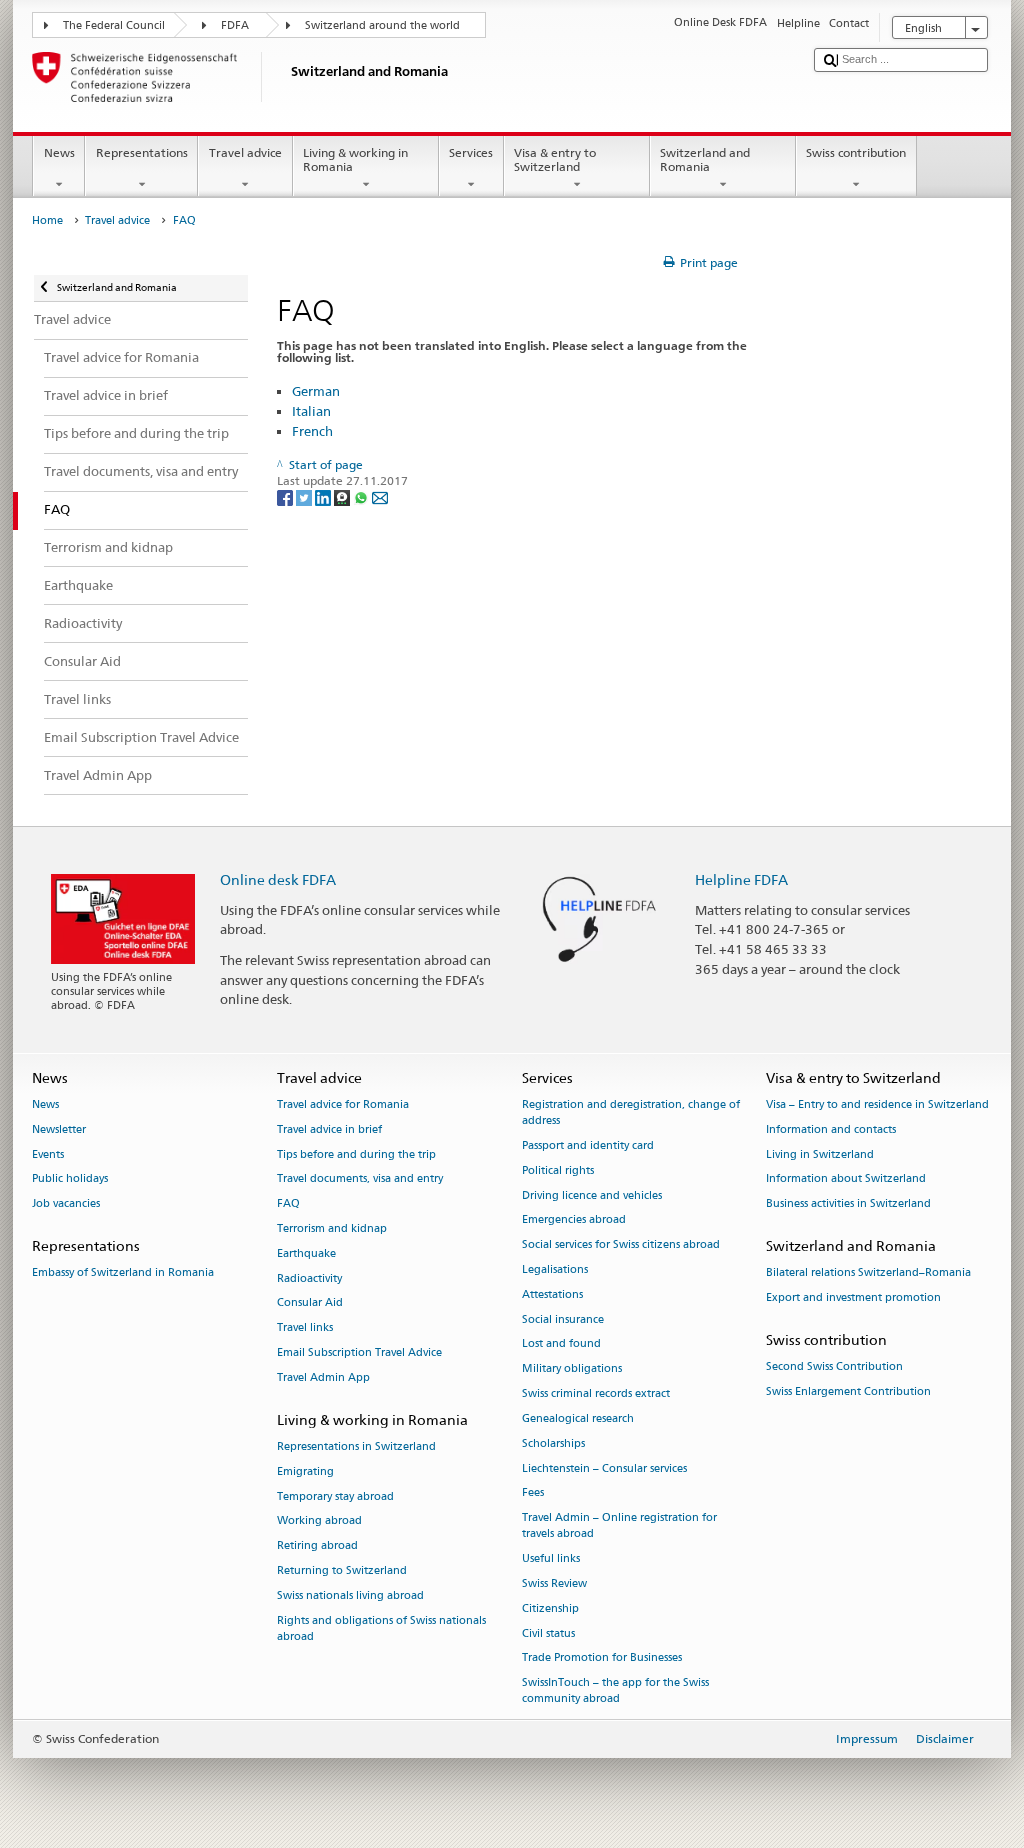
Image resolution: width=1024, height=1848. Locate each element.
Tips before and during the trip (356, 1154)
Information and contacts (831, 1129)
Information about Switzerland (846, 1179)
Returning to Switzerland (342, 1570)
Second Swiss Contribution (834, 1366)
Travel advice (245, 152)
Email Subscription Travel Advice (359, 1352)
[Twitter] (305, 496)
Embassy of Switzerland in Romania (123, 1273)
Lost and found (561, 1344)
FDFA (235, 25)
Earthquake (306, 1253)
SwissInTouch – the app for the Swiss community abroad (615, 1691)
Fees (533, 1493)
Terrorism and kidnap (332, 1228)
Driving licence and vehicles (592, 1195)
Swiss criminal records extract (596, 1393)
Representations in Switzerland (356, 1446)
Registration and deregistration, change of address (631, 1112)
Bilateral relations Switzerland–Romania (868, 1273)
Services (471, 152)
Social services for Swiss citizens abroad (621, 1245)
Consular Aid (310, 1303)
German (316, 391)
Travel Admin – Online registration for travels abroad (619, 1526)
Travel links (305, 1328)
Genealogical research (578, 1418)
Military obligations (572, 1369)
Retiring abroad (317, 1546)
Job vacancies (66, 1204)
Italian (311, 411)
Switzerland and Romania (705, 159)
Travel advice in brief (329, 1129)
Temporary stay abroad (335, 1496)
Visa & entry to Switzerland (555, 159)
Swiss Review (554, 1583)
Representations (142, 152)
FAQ (288, 1204)
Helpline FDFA (741, 879)
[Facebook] (286, 496)
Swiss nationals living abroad (350, 1595)
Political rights (558, 1170)
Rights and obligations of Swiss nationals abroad (381, 1628)
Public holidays (70, 1179)
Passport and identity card (588, 1145)
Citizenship (550, 1608)
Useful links (551, 1559)
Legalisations (555, 1269)
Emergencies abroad (574, 1220)
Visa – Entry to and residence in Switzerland (877, 1104)
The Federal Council (114, 25)
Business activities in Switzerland (848, 1204)
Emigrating (305, 1471)
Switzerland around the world (382, 25)
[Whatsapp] (362, 496)
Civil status (548, 1633)
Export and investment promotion (853, 1297)
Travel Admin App (323, 1377)
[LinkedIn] (324, 496)
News (59, 152)
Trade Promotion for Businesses (602, 1658)
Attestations (552, 1294)
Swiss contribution (856, 152)
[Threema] (343, 496)
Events (48, 1154)
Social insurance (563, 1319)
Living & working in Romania (355, 159)
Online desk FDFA (278, 879)
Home (47, 220)
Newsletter (59, 1129)
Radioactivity (309, 1278)
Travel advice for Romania (343, 1104)
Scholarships (553, 1443)
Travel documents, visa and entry (360, 1179)
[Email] (380, 496)
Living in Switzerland (820, 1154)
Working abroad (319, 1521)
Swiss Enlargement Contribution (848, 1391)
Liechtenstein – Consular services (604, 1468)
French (312, 431)
